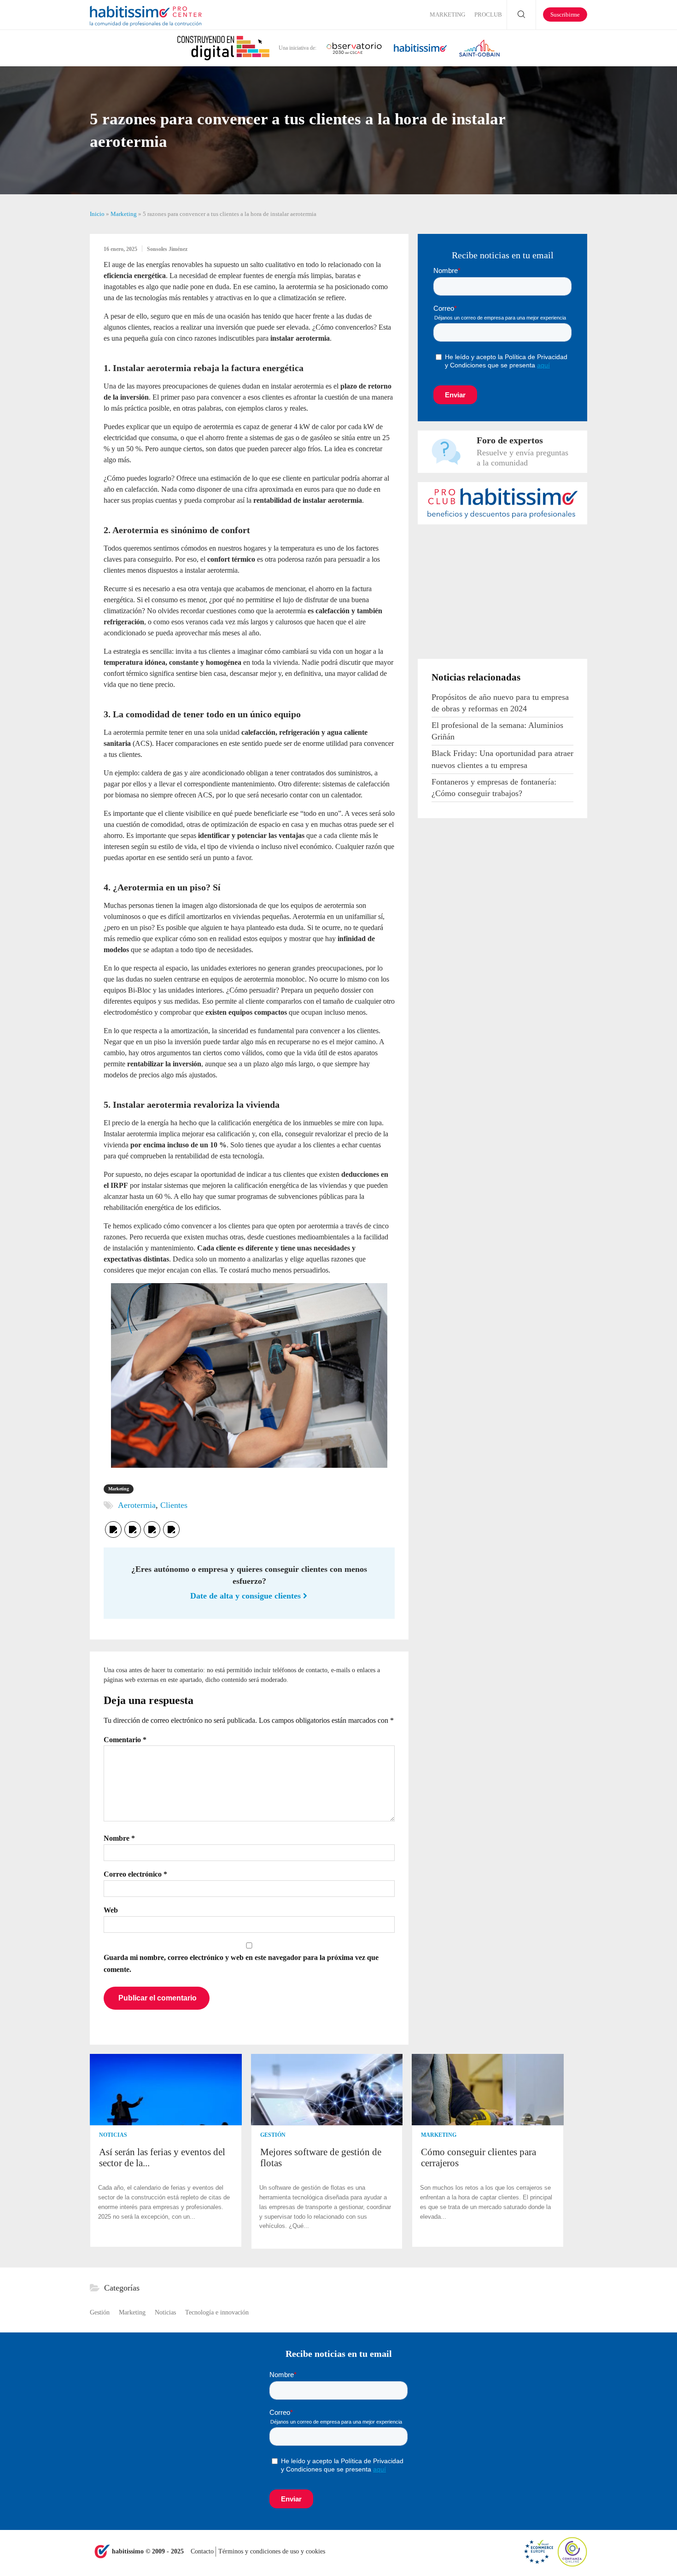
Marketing (447, 15)
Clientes (174, 1505)
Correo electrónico (135, 1874)
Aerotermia (137, 1505)
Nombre (119, 1838)
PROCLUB (488, 15)
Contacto (203, 2551)
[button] (579, 2152)
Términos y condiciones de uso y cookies (272, 2551)
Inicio (97, 214)
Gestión (273, 2135)
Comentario (125, 1740)
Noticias (113, 2135)
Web (111, 1910)
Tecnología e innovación (217, 2312)
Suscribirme (565, 15)
